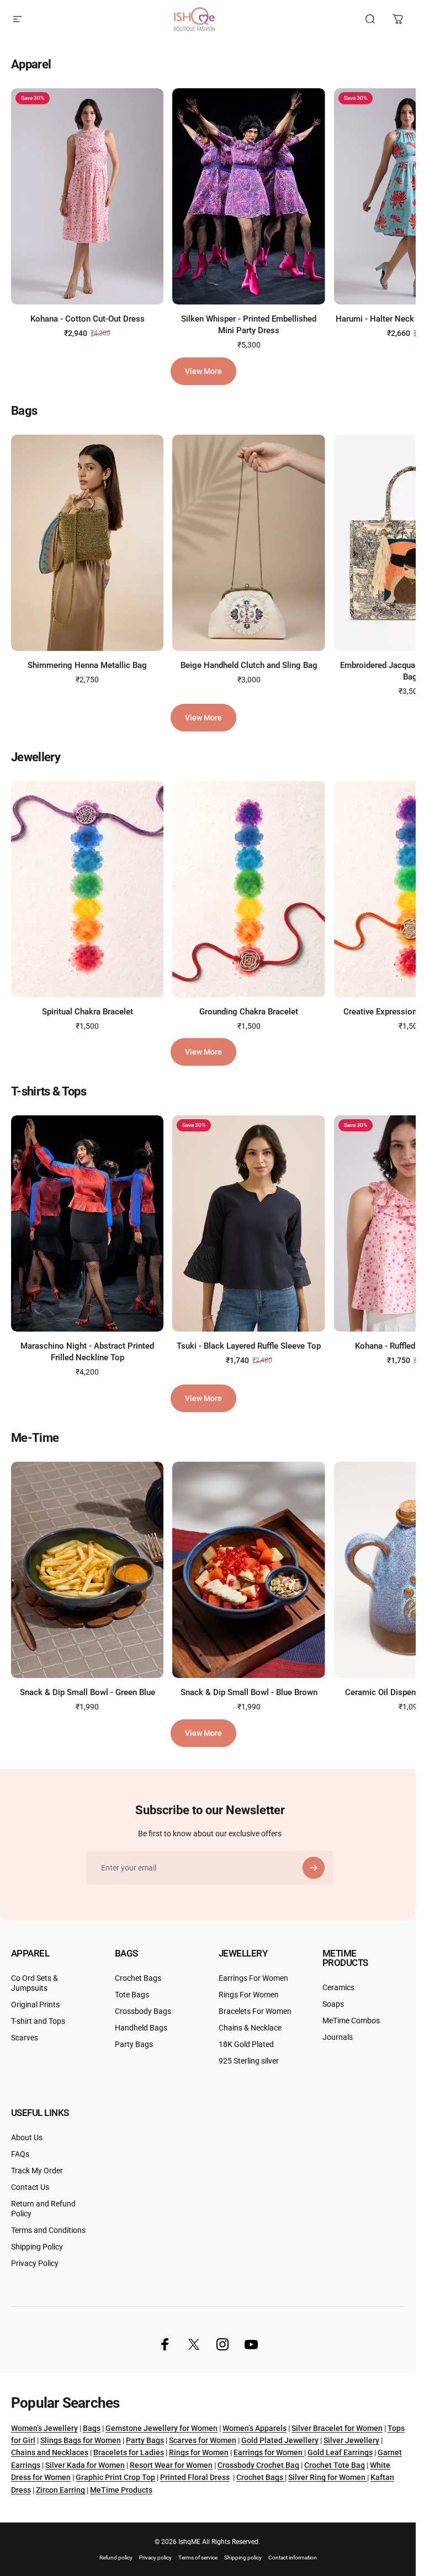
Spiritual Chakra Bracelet (88, 1011)
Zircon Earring (60, 2490)
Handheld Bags (141, 2028)
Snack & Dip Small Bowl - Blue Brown (249, 1692)
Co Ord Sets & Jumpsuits (35, 1983)
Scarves (25, 2038)
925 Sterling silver (249, 2061)
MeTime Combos (351, 2021)
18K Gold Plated (246, 2045)
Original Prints (35, 2005)
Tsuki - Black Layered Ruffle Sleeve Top (249, 1346)
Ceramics (338, 1988)
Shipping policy (243, 2558)
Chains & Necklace (250, 2028)
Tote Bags (132, 1995)
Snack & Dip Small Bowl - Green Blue (88, 1692)
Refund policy (116, 2558)
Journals (338, 2037)
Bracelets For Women (255, 2011)
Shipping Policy (37, 2247)
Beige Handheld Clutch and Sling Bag (249, 665)
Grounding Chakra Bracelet (249, 1011)
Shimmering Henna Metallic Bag (87, 665)
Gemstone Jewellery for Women (161, 2428)
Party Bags (134, 2045)
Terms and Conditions (48, 2230)
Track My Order (37, 2171)
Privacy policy (155, 2558)
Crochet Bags (138, 1978)
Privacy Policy (35, 2264)
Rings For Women (249, 1995)
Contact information (293, 2558)
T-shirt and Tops (38, 2021)
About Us (27, 2138)
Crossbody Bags (143, 2011)
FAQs (20, 2154)
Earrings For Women (253, 1978)
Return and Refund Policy (43, 2209)
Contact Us (30, 2187)
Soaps (333, 2004)
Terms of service (198, 2558)
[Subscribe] (314, 1868)
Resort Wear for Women (171, 2465)
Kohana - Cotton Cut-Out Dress (88, 319)
